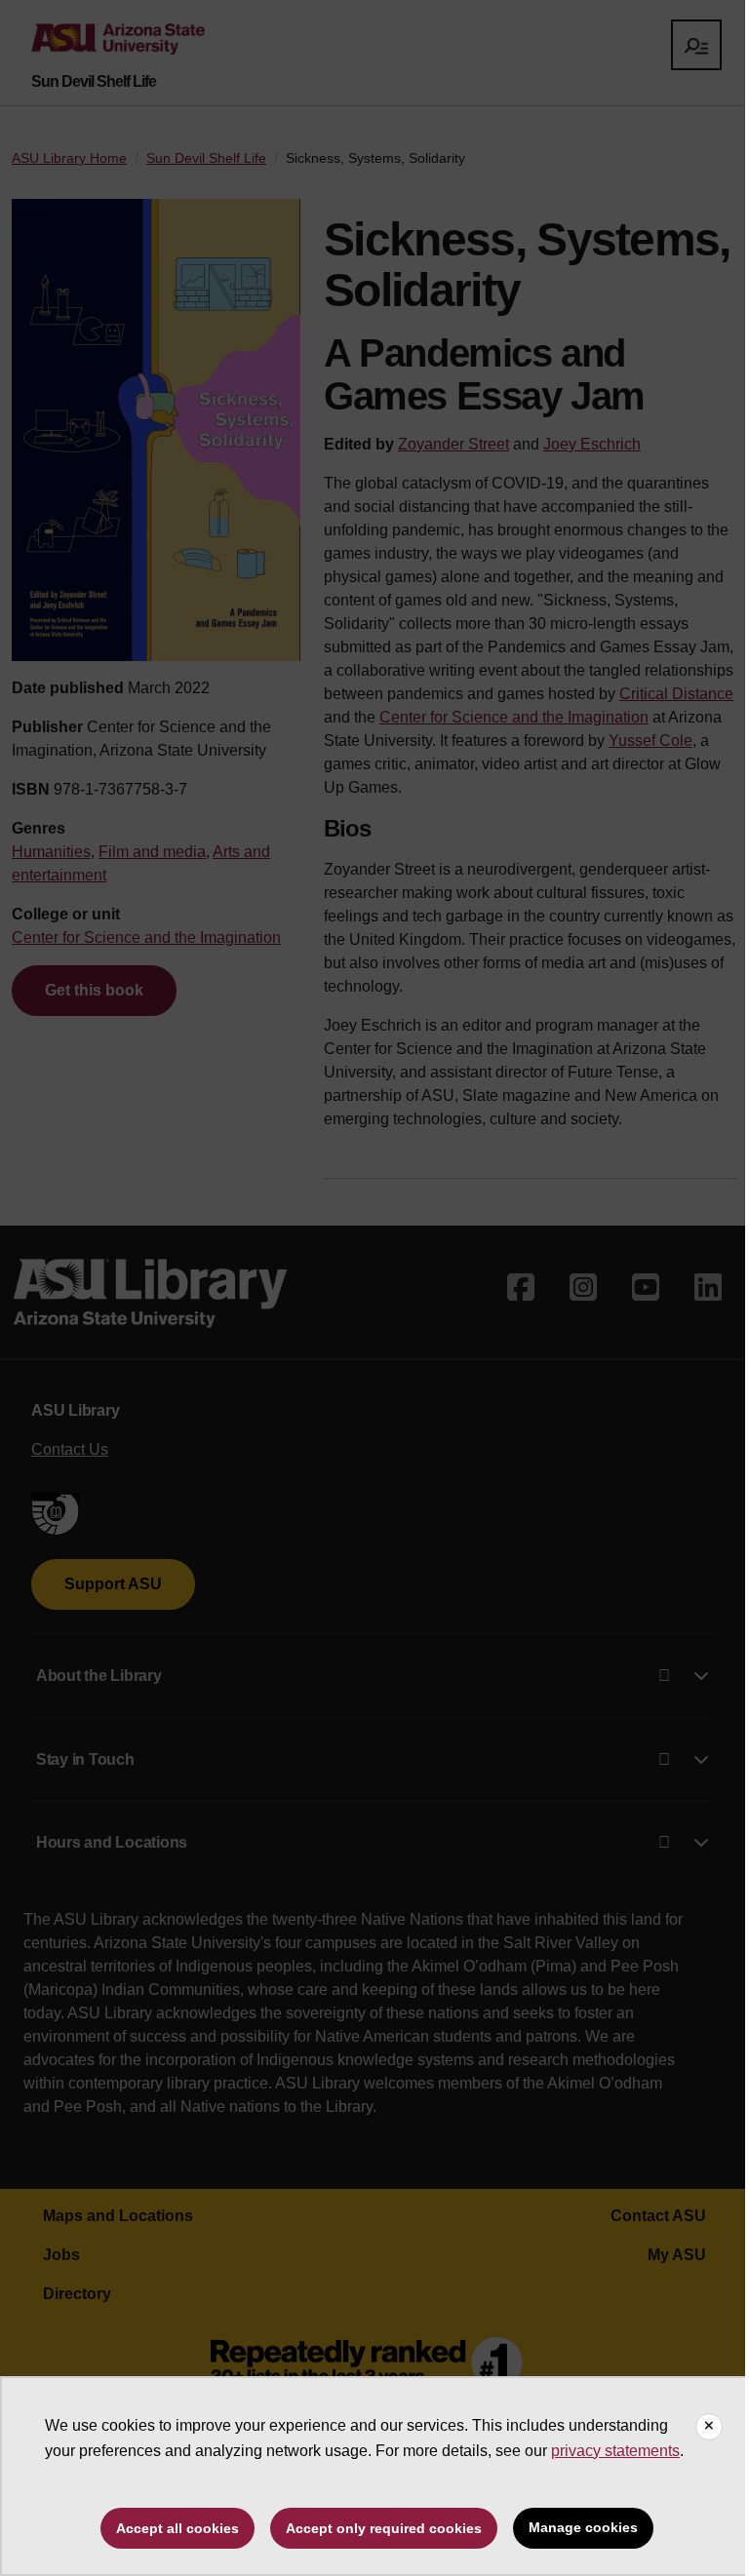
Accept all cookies (177, 2528)
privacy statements (615, 2451)
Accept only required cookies (384, 2528)
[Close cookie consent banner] (709, 2427)
